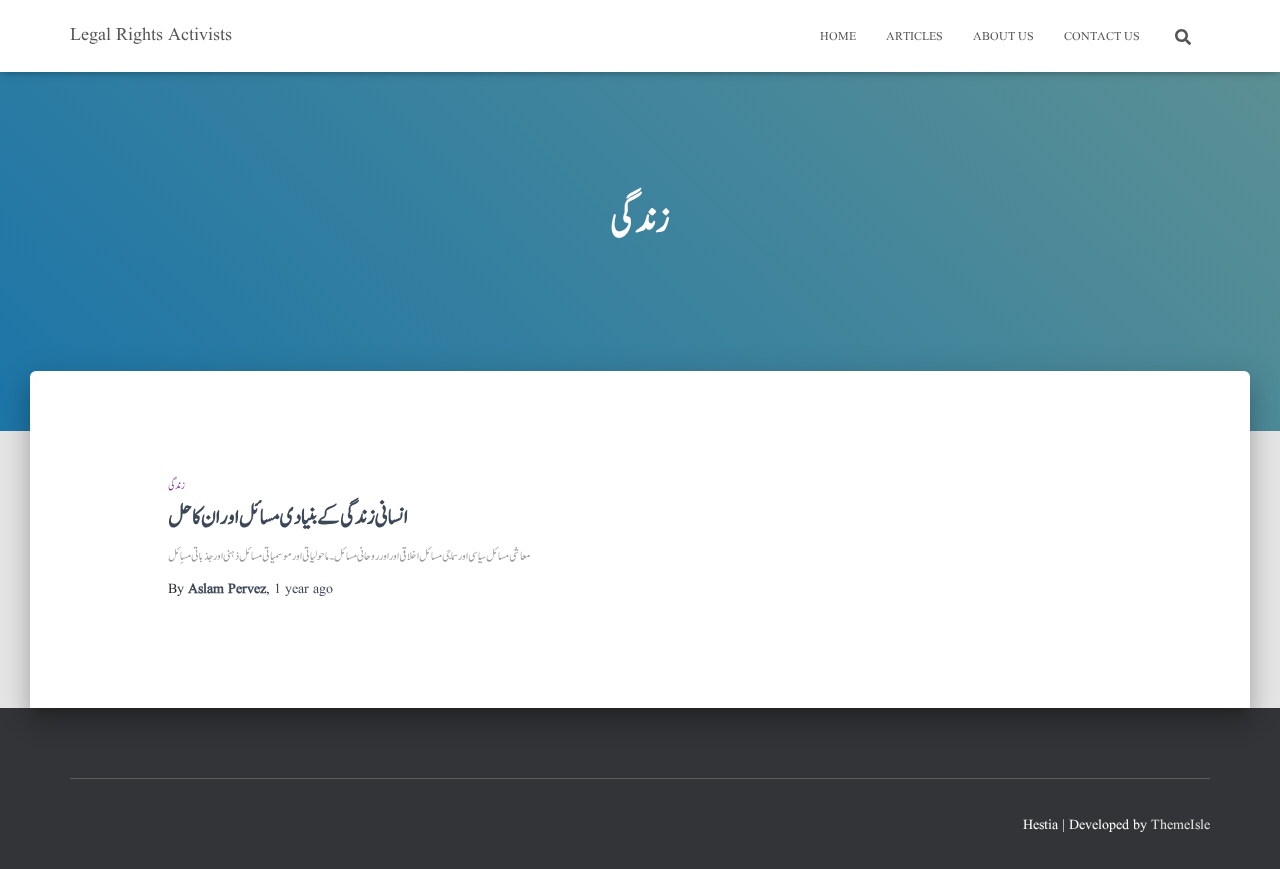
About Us (1003, 36)
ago (303, 589)
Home (838, 36)
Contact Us (1102, 36)
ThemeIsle (1180, 825)
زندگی (176, 485)
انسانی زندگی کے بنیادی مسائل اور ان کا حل (288, 517)
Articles (914, 36)
